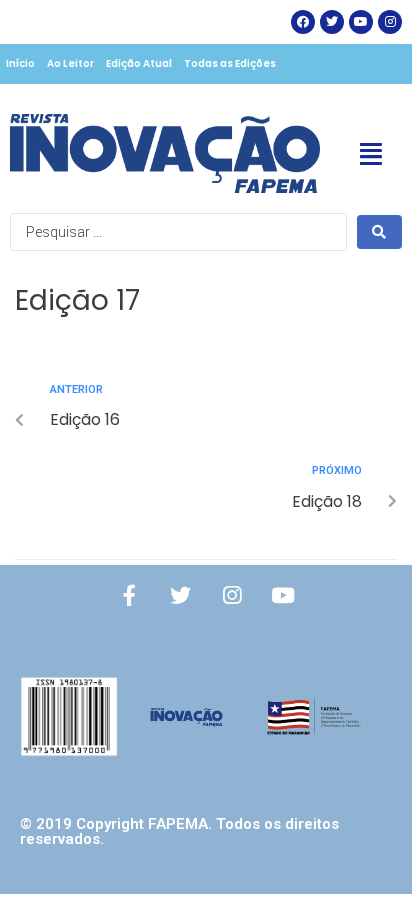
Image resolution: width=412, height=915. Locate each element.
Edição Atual (139, 63)
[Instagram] (390, 22)
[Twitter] (332, 22)
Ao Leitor (70, 63)
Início (20, 63)
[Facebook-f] (130, 596)
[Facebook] (303, 22)
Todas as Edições (230, 63)
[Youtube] (283, 596)
